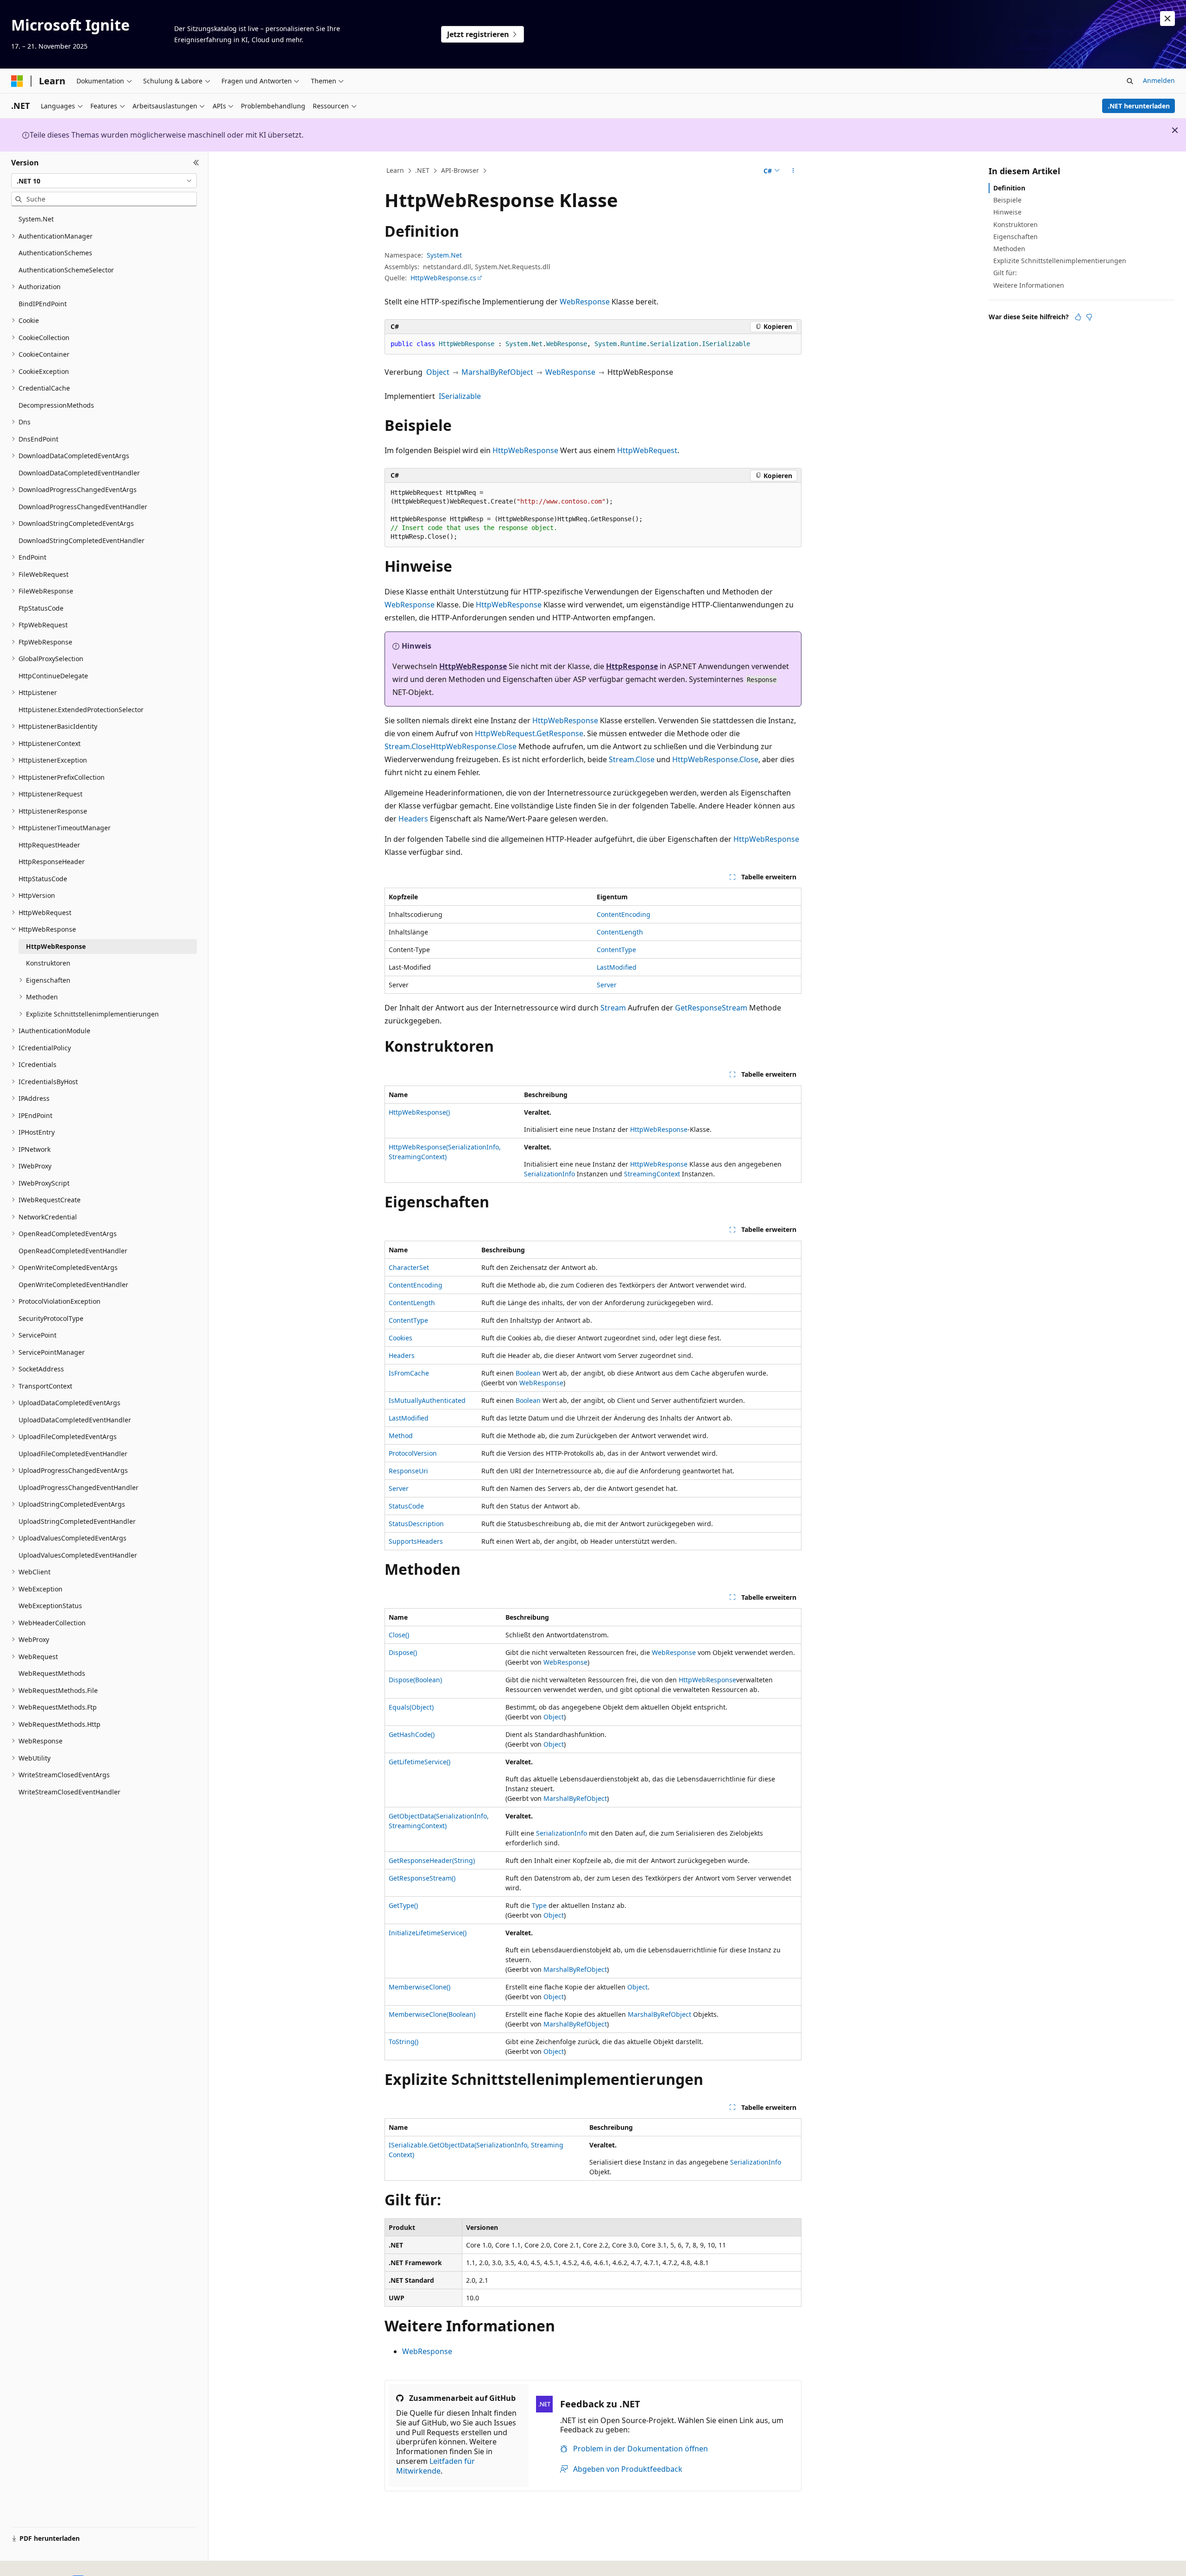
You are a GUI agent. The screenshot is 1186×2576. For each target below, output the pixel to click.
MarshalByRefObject (497, 372)
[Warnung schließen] (1167, 19)
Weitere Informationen (1029, 285)
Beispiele (1007, 200)
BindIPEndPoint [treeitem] (43, 304)
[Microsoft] (17, 81)
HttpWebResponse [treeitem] (56, 946)
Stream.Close (407, 746)
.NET (422, 170)
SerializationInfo (549, 1174)
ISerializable (460, 396)
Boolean (528, 1373)
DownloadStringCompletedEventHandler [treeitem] (82, 540)
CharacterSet (409, 1267)
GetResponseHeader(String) (432, 1860)
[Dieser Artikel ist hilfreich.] (1078, 317)
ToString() (404, 2042)
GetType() (403, 1905)
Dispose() (403, 1652)
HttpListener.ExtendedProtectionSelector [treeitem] (81, 710)
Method (401, 1436)
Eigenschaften (1016, 237)
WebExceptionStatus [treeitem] (50, 1606)
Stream (613, 1008)
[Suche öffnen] (1130, 81)
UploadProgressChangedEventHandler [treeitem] (79, 1487)
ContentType (616, 950)
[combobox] (104, 181)
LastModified (617, 967)
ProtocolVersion (413, 1453)
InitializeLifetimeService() (428, 1933)
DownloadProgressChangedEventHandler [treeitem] (83, 507)
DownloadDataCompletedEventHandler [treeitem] (79, 473)
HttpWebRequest (647, 450)
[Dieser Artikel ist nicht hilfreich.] (1089, 317)
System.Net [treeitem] (36, 219)
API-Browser (460, 170)
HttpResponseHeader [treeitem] (52, 862)
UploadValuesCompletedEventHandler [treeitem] (78, 1555)
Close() (399, 1635)
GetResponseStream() (422, 1878)
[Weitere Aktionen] (793, 171)
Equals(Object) (411, 1707)
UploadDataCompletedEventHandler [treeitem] (75, 1420)
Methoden (1009, 249)
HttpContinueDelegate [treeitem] (53, 676)
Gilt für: (1005, 273)
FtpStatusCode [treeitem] (41, 608)
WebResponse (585, 302)
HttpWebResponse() (419, 1112)
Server (607, 985)
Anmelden (1159, 80)
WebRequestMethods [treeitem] (52, 1673)
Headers (413, 819)
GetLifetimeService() (420, 1762)
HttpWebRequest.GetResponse (529, 733)
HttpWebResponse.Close (473, 746)
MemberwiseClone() (420, 1987)
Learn (395, 170)
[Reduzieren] (196, 163)
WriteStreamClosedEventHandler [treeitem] (69, 1792)
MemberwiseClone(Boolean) (432, 2014)
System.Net (444, 255)
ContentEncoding (624, 914)
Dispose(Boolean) (415, 1680)
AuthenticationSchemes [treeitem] (55, 253)
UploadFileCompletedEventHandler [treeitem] (73, 1454)
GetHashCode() (412, 1734)
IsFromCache (409, 1373)
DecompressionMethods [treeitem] (56, 405)
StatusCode (406, 1506)
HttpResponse (632, 666)
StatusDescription (416, 1524)
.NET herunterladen (1139, 106)
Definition (1009, 188)
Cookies (401, 1338)
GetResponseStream (711, 1008)
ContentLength (620, 932)
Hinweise (1007, 212)
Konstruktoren (1016, 224)
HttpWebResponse (525, 450)
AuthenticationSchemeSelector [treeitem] (66, 270)
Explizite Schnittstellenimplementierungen (1060, 261)
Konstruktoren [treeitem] (48, 963)
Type (539, 1905)
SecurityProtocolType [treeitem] (51, 1318)
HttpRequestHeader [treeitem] (49, 845)
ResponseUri (408, 1471)
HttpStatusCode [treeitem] (43, 879)
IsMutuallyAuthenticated (427, 1400)
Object (438, 372)
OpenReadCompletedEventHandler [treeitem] (73, 1251)
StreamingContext (652, 1174)
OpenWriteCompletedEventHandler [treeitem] (73, 1285)
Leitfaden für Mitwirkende (435, 2466)
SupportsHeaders (416, 1541)
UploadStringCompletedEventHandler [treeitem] (77, 1521)
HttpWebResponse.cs (443, 278)
